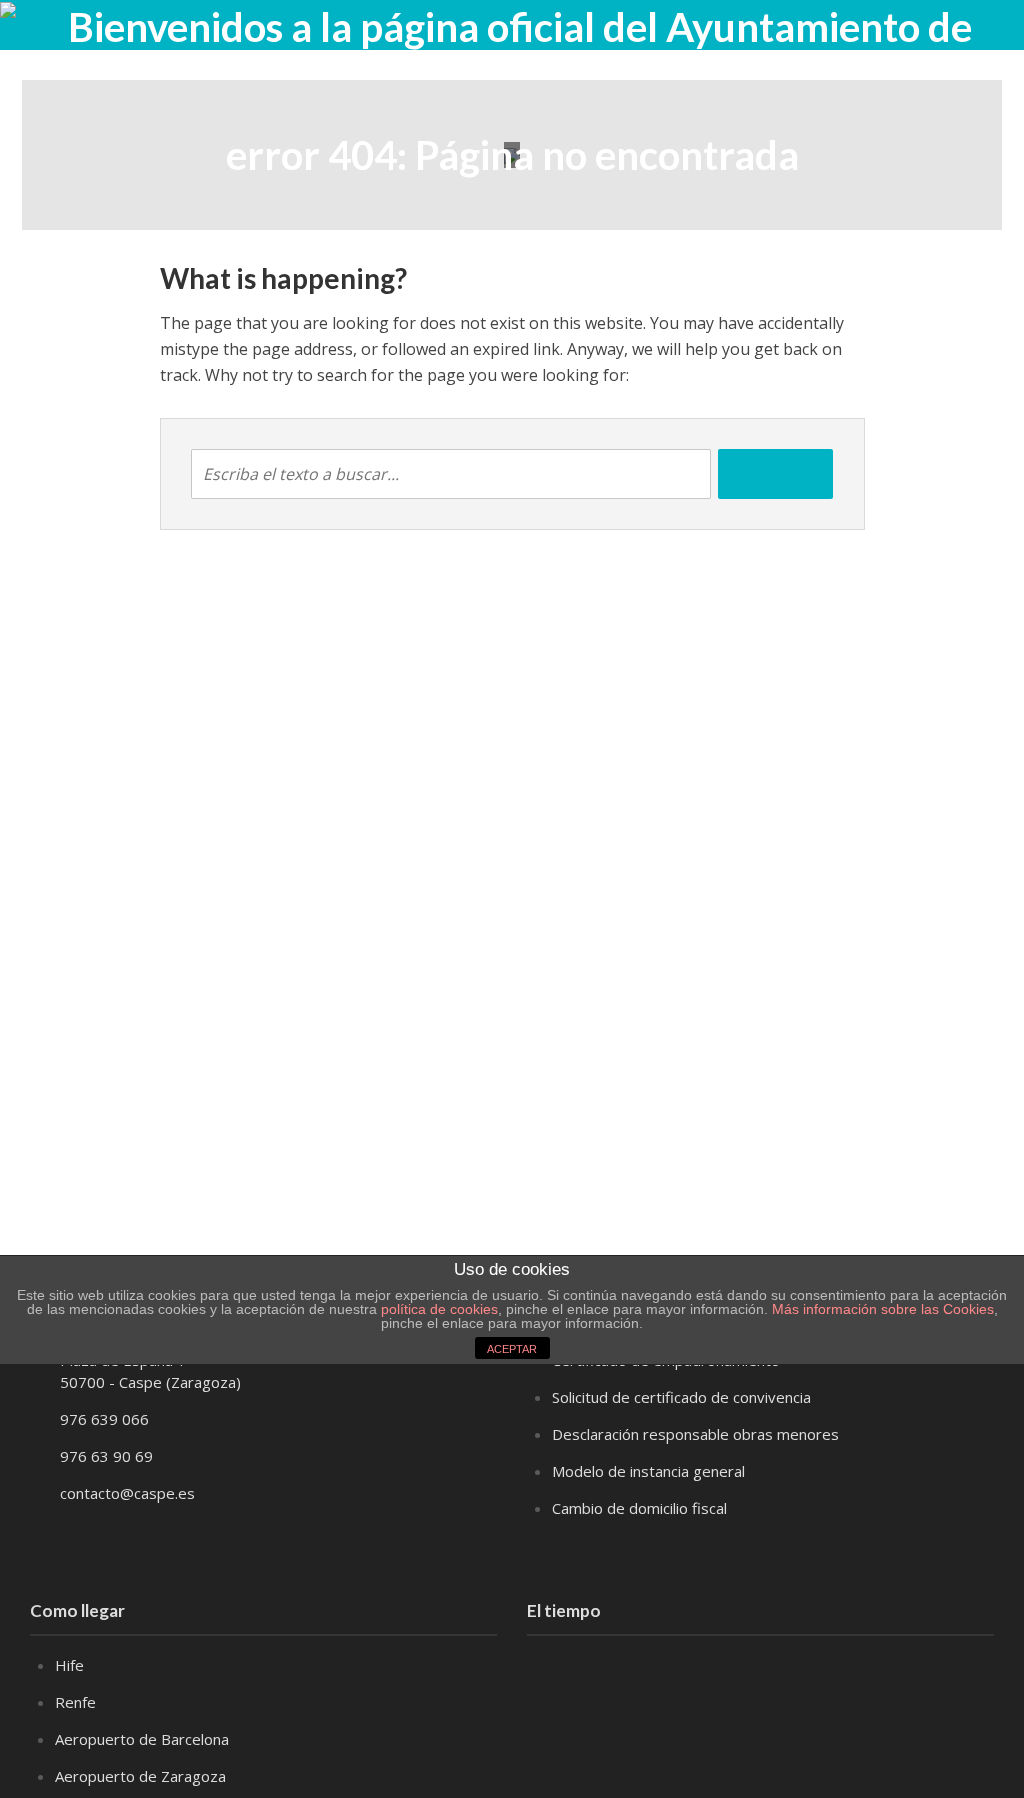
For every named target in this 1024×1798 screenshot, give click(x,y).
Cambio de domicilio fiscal (639, 1508)
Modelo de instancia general (648, 1471)
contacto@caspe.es (127, 1493)
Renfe (75, 1702)
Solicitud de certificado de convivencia (681, 1397)
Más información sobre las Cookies (881, 1309)
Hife (69, 1665)
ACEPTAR (512, 1349)
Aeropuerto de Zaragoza (140, 1776)
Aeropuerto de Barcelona (142, 1739)
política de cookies (439, 1309)
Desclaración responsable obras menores (695, 1434)
